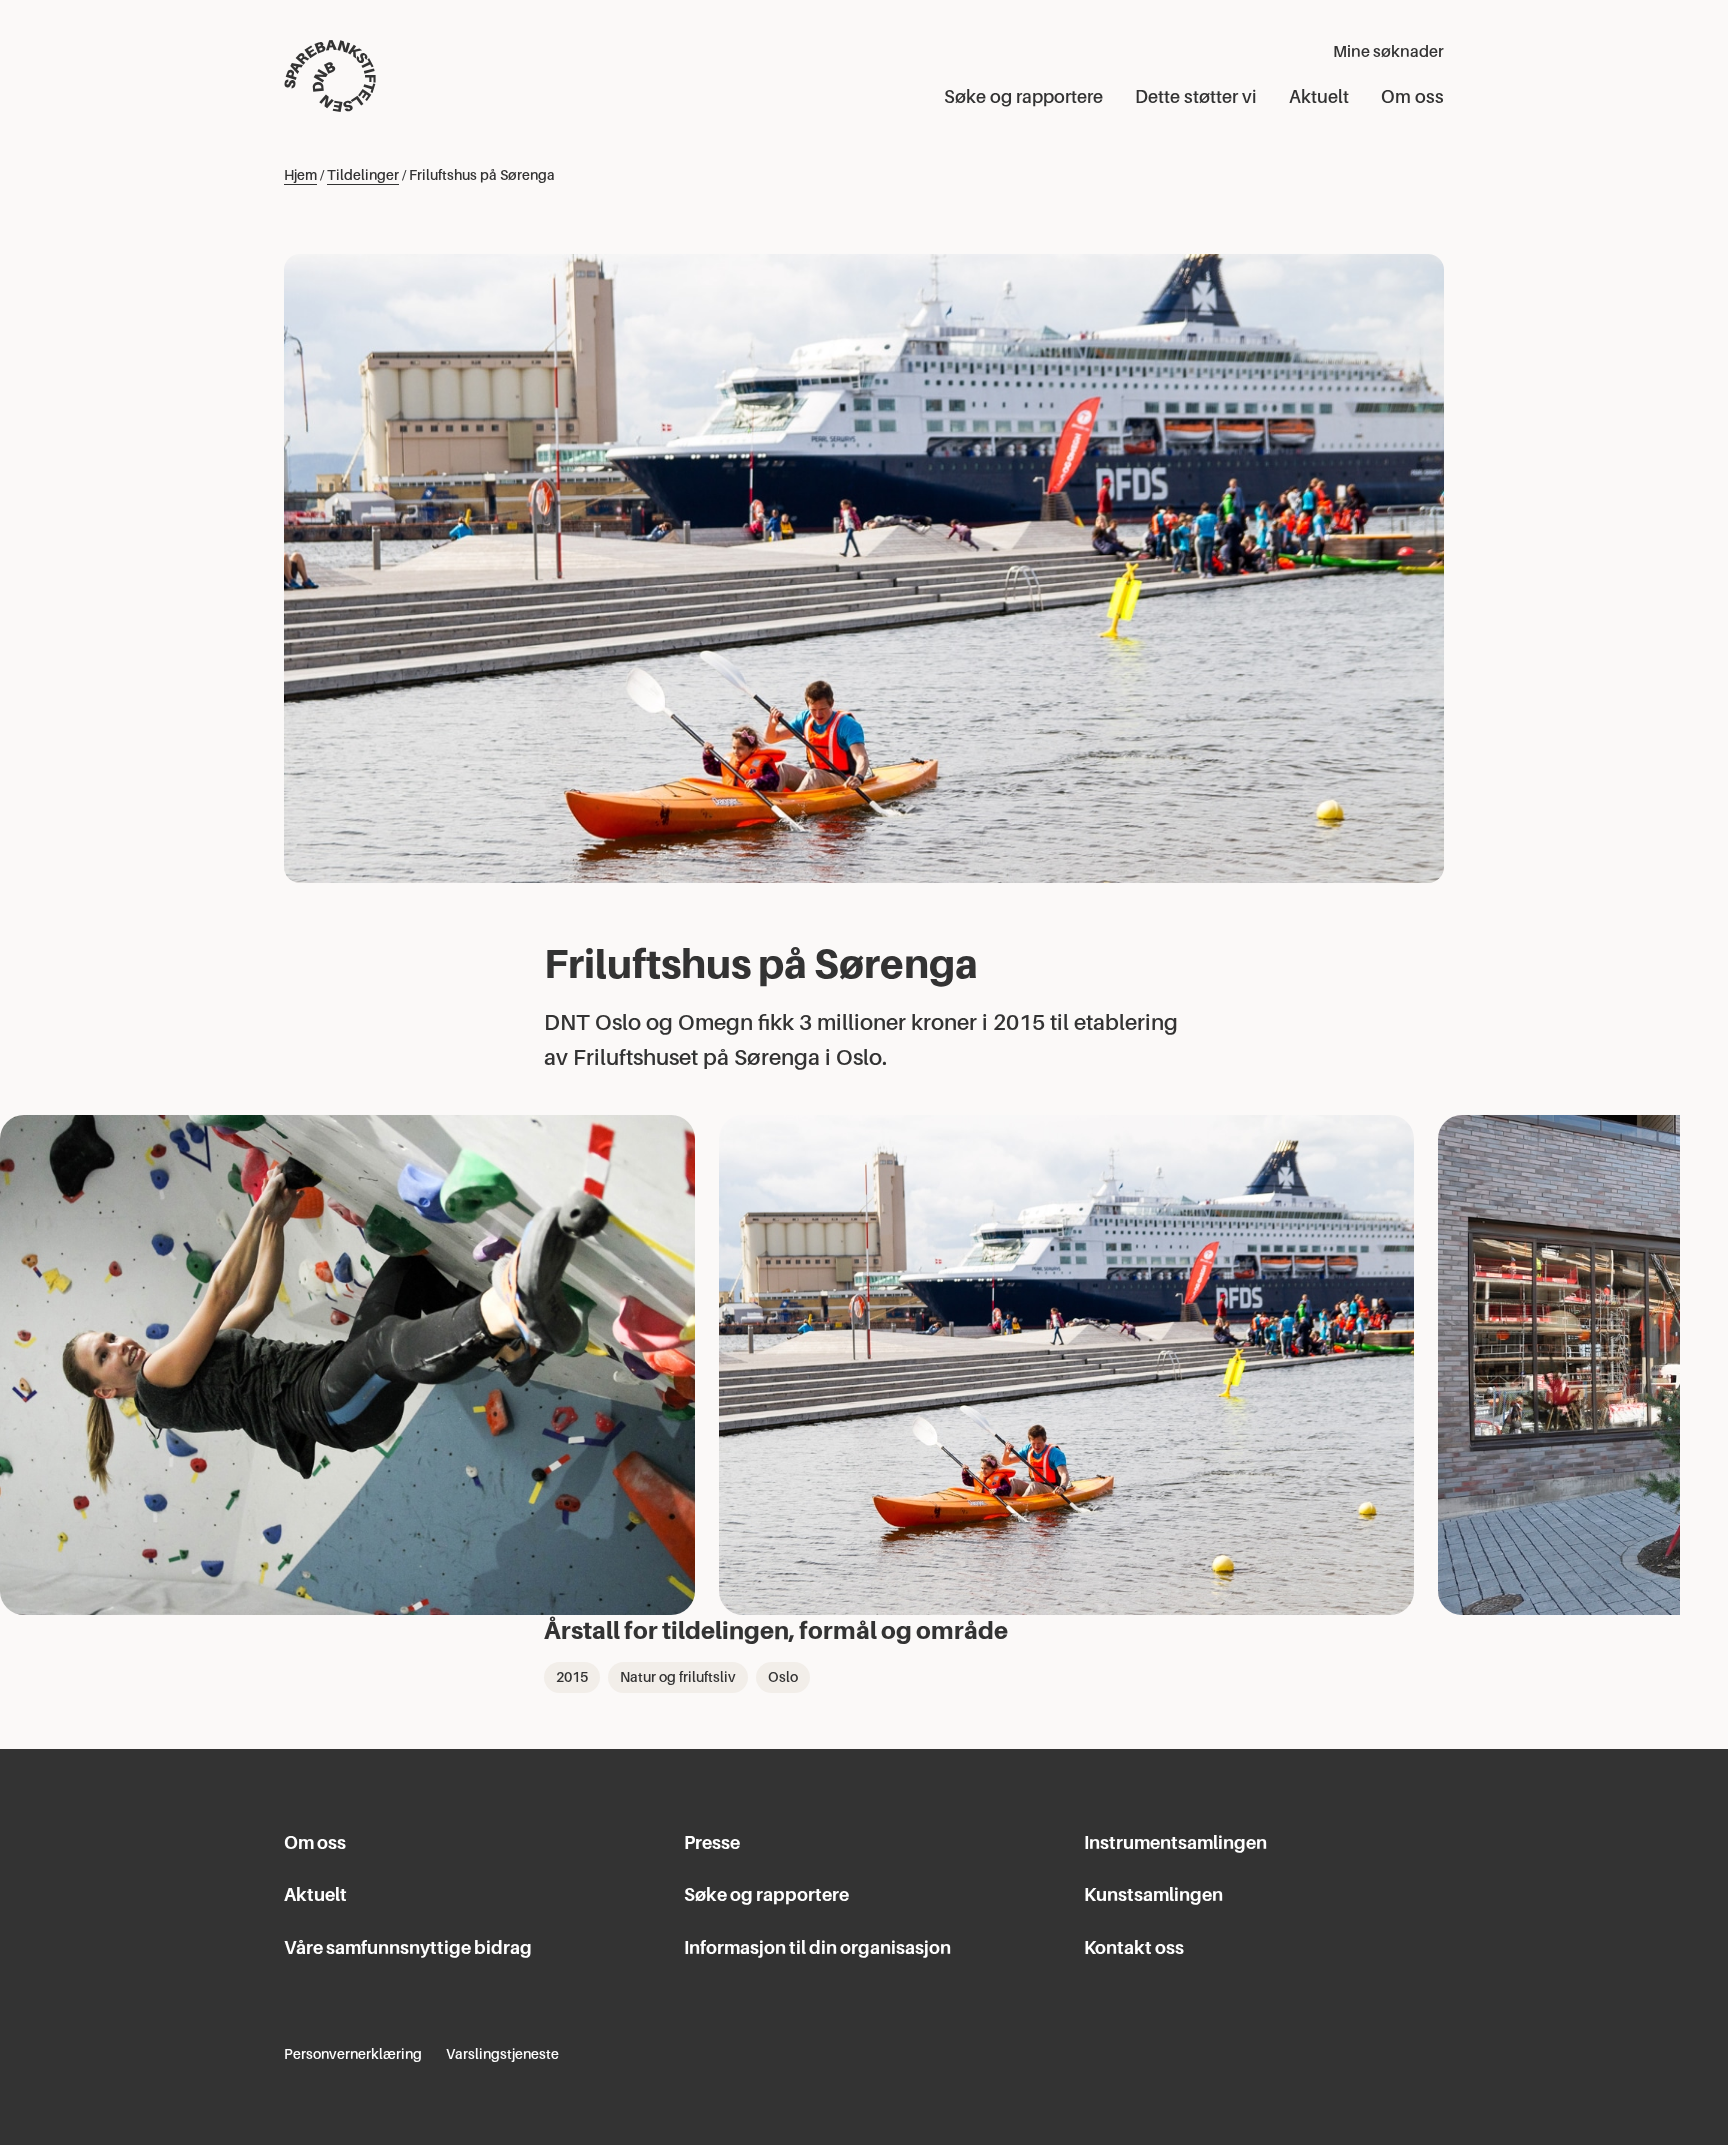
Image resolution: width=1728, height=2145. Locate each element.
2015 (572, 1677)
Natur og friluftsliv (678, 1677)
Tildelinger (363, 175)
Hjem (300, 175)
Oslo (783, 1677)
